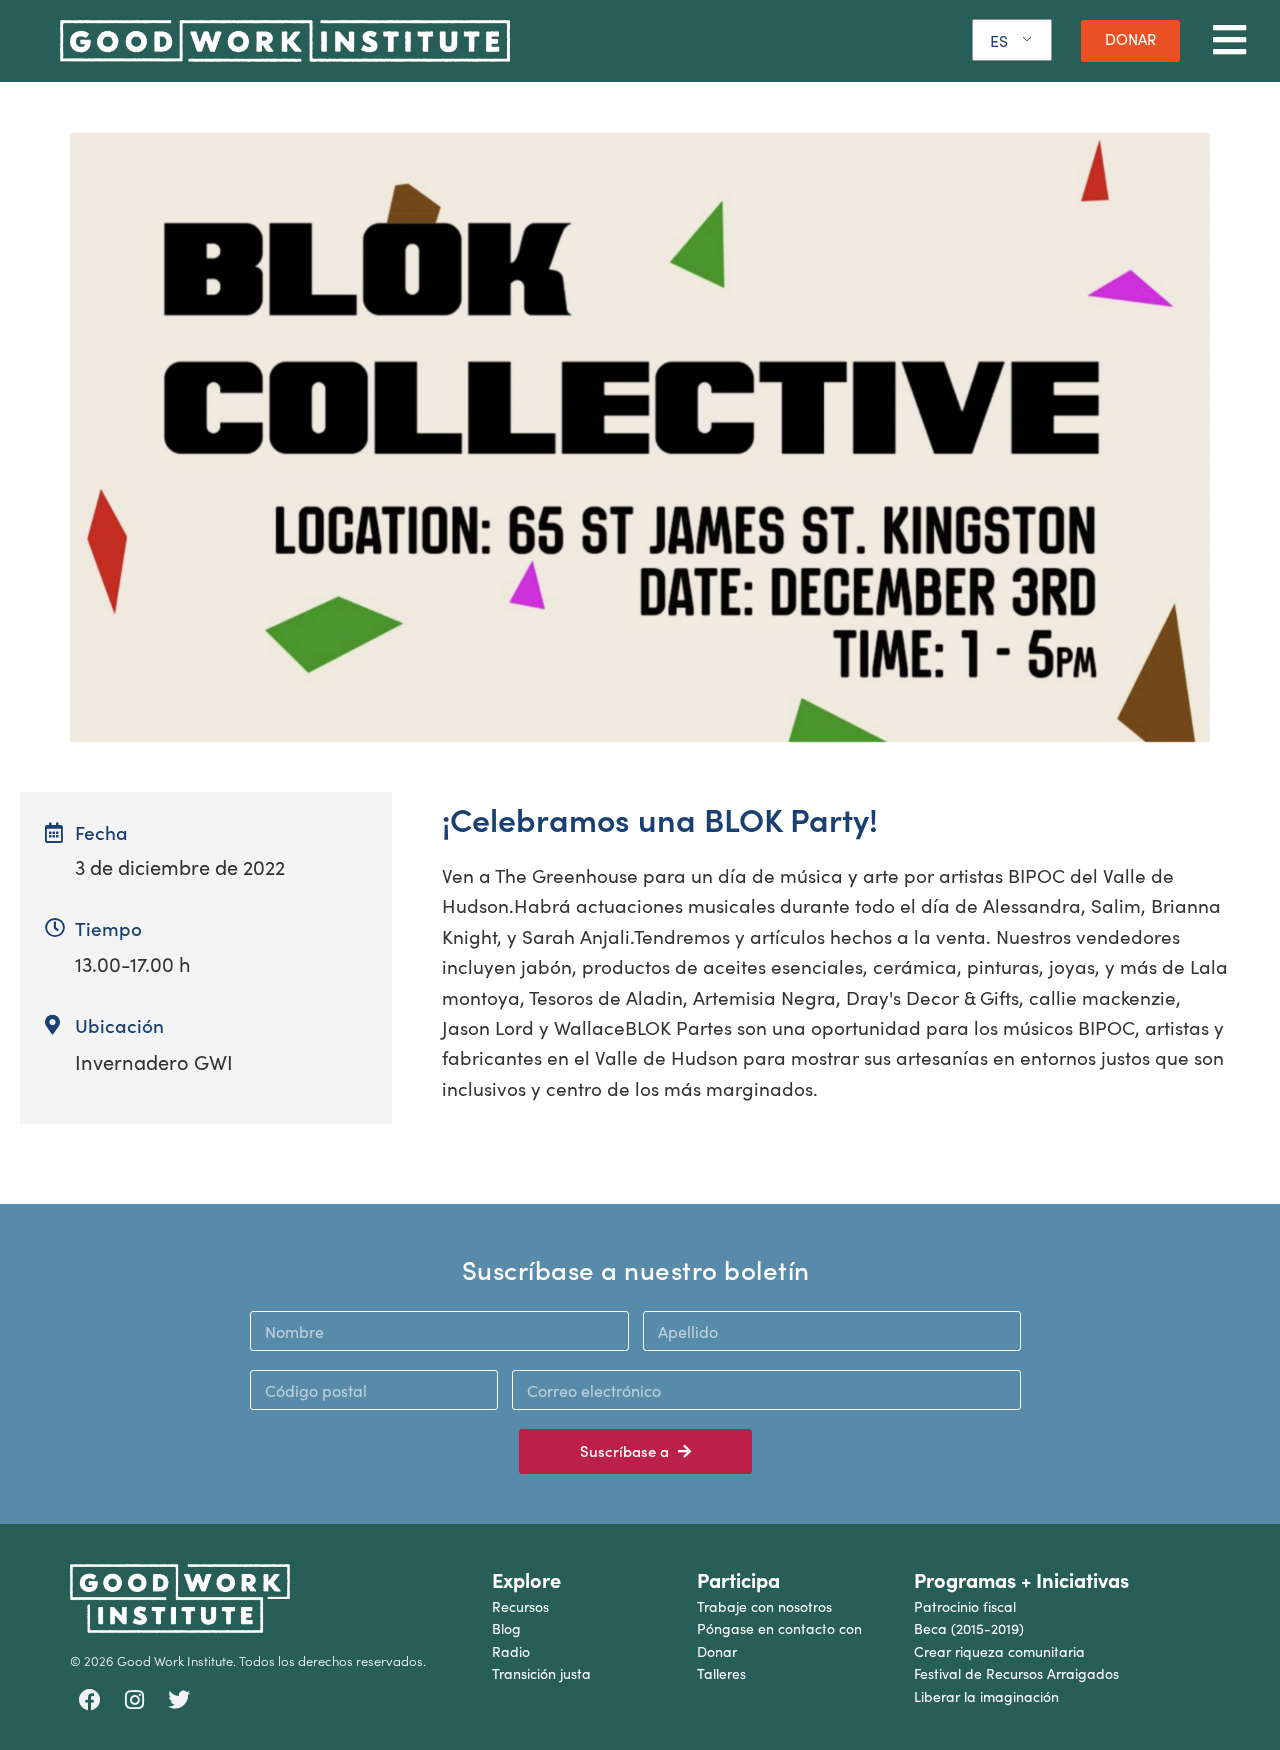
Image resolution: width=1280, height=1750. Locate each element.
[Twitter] (179, 1701)
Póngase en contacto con (779, 1628)
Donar (717, 1651)
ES (999, 40)
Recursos (520, 1606)
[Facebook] (90, 1701)
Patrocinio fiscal (965, 1606)
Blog (506, 1628)
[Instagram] (135, 1701)
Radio (511, 1651)
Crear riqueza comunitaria (999, 1651)
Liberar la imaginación (986, 1696)
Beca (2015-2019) (969, 1628)
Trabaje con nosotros (764, 1606)
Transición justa (541, 1673)
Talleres (721, 1673)
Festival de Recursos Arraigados (1016, 1673)
